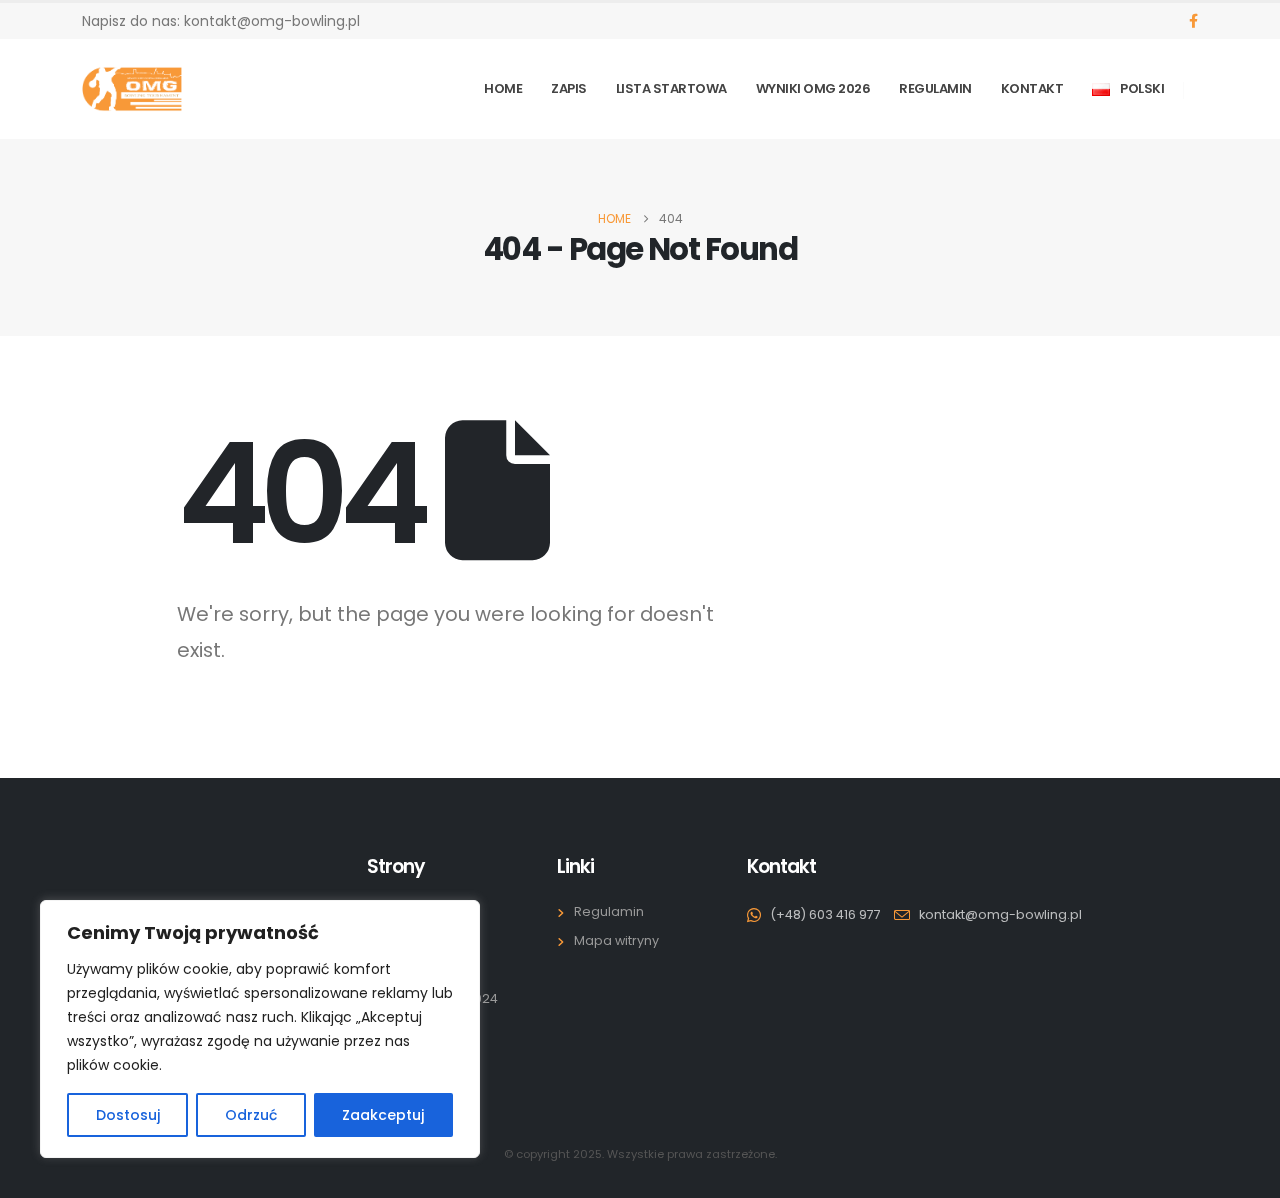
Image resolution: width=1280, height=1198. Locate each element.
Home (503, 88)
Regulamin (935, 88)
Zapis (569, 88)
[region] (260, 1029)
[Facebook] (1193, 21)
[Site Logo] (132, 89)
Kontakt (1032, 88)
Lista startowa (671, 88)
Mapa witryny (616, 940)
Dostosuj (128, 1115)
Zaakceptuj (383, 1115)
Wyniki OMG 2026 (813, 88)
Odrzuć (251, 1115)
